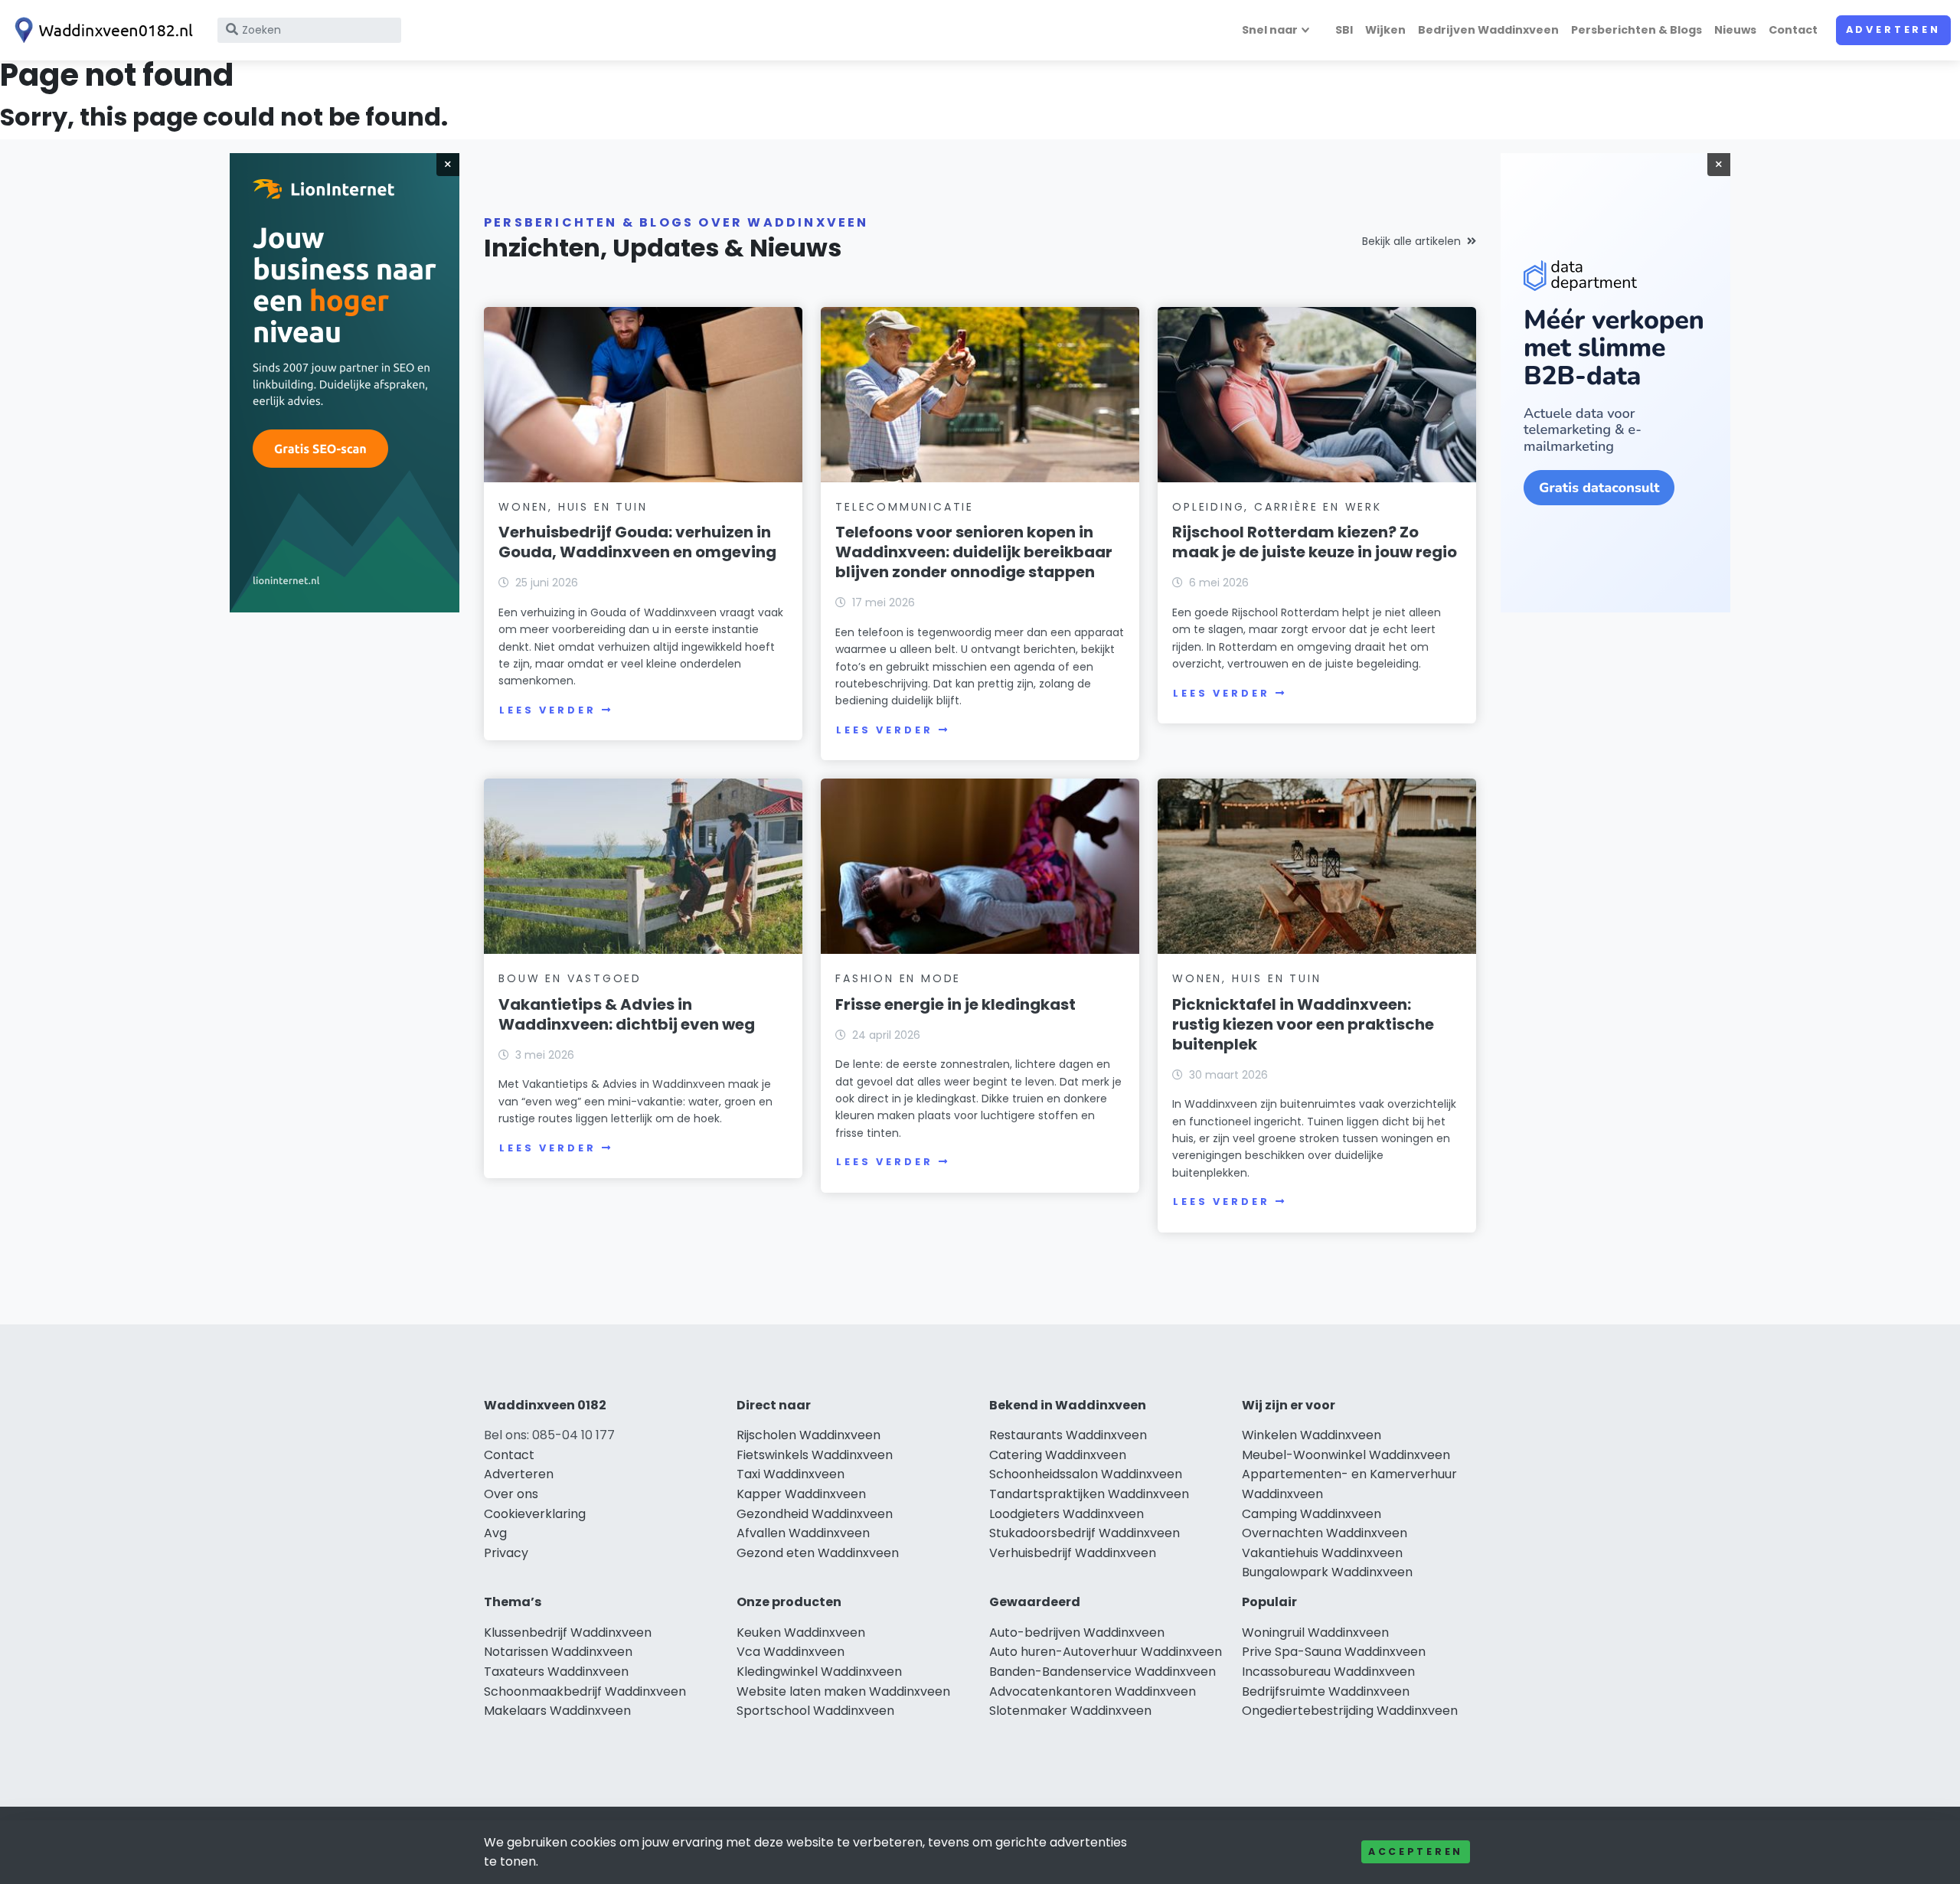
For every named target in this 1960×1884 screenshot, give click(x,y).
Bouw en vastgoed (570, 978)
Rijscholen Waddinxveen (808, 1435)
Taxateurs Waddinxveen (556, 1672)
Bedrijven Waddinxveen (1488, 30)
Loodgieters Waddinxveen (1067, 1514)
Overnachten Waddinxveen (1325, 1533)
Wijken (1385, 30)
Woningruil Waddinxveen (1315, 1633)
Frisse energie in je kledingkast (955, 1004)
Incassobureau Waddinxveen (1328, 1672)
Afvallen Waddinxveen (803, 1533)
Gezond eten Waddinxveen (818, 1553)
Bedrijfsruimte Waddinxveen (1326, 1691)
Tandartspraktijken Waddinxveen (1089, 1494)
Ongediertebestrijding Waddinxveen (1350, 1711)
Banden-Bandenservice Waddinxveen (1102, 1672)
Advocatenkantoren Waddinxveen (1093, 1691)
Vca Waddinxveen (791, 1652)
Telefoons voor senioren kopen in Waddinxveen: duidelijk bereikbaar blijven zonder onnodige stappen (974, 552)
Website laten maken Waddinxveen (843, 1691)
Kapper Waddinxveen (801, 1494)
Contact (1793, 30)
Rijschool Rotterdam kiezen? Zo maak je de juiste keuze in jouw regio (1315, 542)
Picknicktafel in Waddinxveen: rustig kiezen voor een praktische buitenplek (1303, 1024)
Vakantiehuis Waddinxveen (1322, 1553)
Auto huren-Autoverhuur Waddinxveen (1106, 1652)
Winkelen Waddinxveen (1312, 1435)
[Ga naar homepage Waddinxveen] (101, 30)
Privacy (506, 1553)
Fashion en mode (898, 978)
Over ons (511, 1494)
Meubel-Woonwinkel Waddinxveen (1346, 1455)
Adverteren (1893, 29)
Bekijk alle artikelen (1411, 241)
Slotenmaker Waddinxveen (1070, 1711)
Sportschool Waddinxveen (815, 1711)
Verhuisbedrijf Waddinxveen (1073, 1553)
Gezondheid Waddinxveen (815, 1514)
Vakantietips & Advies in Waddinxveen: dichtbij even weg (627, 1014)
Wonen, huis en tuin (573, 507)
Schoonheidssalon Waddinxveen (1086, 1474)
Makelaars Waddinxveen (557, 1711)
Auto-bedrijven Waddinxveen (1077, 1633)
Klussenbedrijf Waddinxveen (568, 1633)
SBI (1344, 30)
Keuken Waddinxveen (801, 1633)
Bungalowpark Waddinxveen (1327, 1572)
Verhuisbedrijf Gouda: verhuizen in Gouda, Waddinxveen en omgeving (637, 542)
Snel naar (1270, 30)
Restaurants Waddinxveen (1068, 1435)
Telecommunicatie (905, 507)
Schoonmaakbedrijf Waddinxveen (585, 1691)
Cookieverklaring (535, 1514)
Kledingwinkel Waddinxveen (819, 1672)
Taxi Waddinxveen (791, 1474)
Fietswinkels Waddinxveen (815, 1455)
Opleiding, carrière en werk (1277, 507)
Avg (495, 1533)
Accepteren (1416, 1851)
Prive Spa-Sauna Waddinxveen (1334, 1652)
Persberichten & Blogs (1637, 30)
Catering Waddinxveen (1058, 1455)
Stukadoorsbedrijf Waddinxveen (1085, 1533)
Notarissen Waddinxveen (558, 1652)
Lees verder (547, 710)
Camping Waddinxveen (1312, 1514)
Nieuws (1735, 30)
